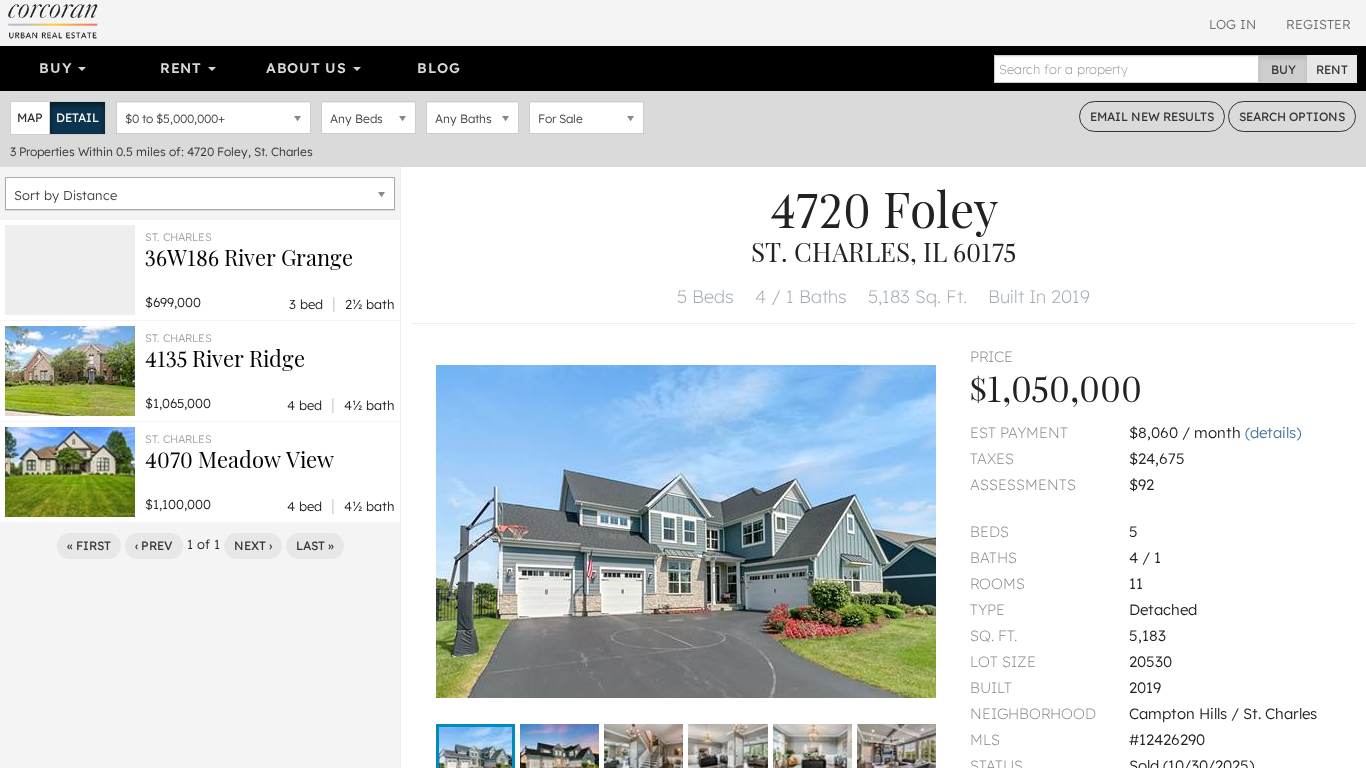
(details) (1273, 432)
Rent (183, 68)
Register (1318, 24)
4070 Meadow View (239, 459)
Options (1292, 116)
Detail (77, 117)
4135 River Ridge (225, 358)
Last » (315, 545)
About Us (308, 68)
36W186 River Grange (249, 257)
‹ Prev (154, 545)
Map (30, 117)
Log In (1232, 24)
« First (89, 545)
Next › (253, 545)
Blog (438, 68)
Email (1152, 116)
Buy (57, 68)
